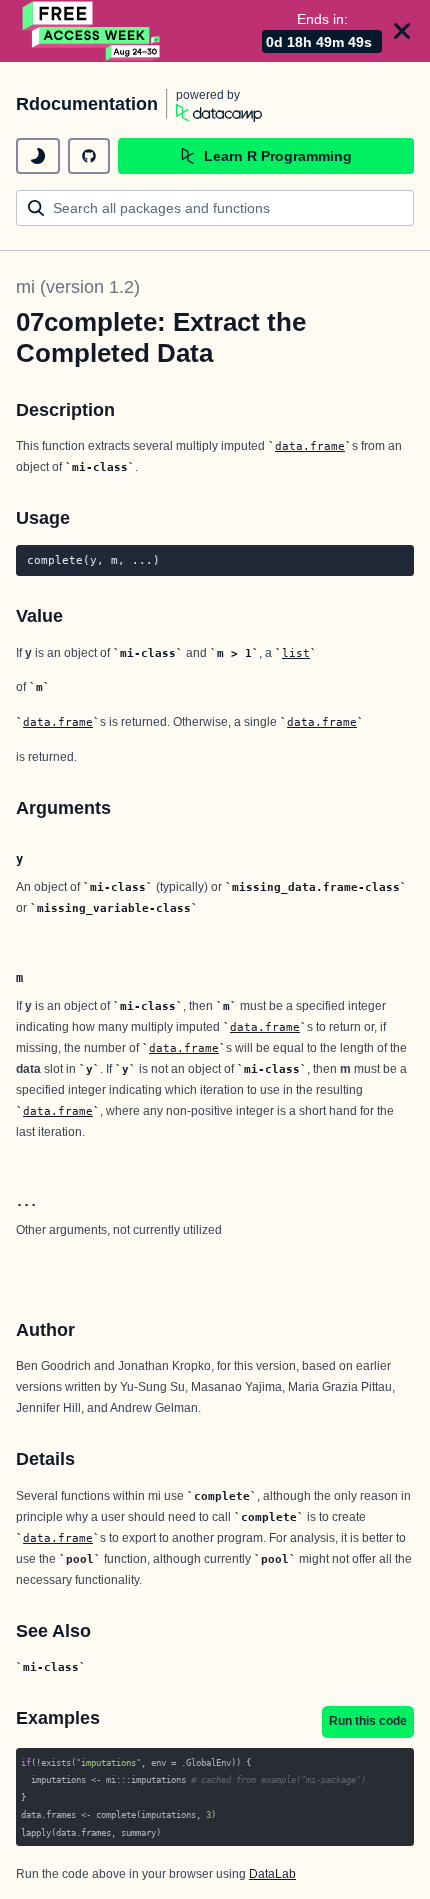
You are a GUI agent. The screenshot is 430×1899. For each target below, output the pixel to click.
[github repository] (89, 156)
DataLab (272, 1874)
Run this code (368, 1721)
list (296, 653)
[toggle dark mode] (38, 156)
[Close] (402, 31)
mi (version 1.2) (78, 287)
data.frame (310, 446)
